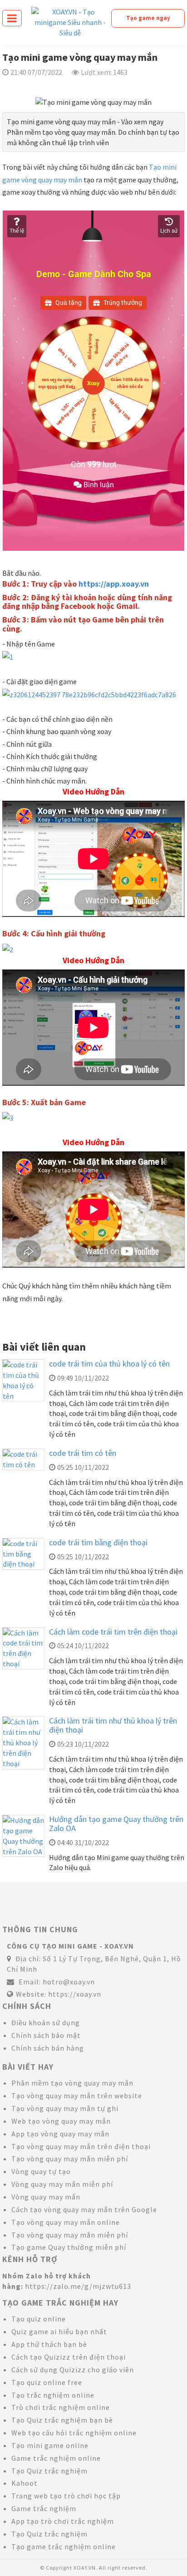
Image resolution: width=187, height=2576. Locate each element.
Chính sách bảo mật (46, 2035)
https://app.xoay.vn (114, 584)
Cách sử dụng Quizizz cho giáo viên (73, 2370)
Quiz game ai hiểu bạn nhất (59, 2331)
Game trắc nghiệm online (56, 2458)
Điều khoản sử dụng (46, 2023)
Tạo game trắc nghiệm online (64, 2547)
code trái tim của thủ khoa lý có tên (109, 1364)
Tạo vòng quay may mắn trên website (77, 2096)
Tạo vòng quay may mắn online (66, 2222)
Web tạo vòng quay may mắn (61, 2121)
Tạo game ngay (148, 18)
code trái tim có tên (83, 1453)
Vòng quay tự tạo (41, 2171)
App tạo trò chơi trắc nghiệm (63, 2521)
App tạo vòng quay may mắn (60, 2134)
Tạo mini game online (50, 2445)
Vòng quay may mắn (46, 2197)
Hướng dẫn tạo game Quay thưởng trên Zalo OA (116, 1824)
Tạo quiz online (39, 2319)
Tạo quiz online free (47, 2382)
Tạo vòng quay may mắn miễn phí (70, 2159)
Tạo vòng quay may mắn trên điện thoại (81, 2146)
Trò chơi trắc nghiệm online (61, 2407)
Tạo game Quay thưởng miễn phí (69, 2247)
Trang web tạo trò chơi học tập (66, 2496)
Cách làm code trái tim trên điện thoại (113, 1632)
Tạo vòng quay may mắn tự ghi (65, 2108)
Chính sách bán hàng (48, 2048)
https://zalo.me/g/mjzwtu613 (78, 2286)
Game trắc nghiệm (44, 2508)
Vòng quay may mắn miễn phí (62, 2184)
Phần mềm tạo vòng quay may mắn (72, 2083)
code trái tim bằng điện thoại (98, 1542)
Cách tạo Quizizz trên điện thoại (69, 2357)
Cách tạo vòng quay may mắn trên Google (84, 2209)
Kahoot (25, 2483)
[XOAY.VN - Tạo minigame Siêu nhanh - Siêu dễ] (70, 21)
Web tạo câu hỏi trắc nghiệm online (74, 2433)
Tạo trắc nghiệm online (53, 2395)
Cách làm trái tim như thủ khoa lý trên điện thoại (113, 1725)
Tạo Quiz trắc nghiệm (49, 2471)
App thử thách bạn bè (49, 2344)
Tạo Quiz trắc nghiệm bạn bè (62, 2420)
